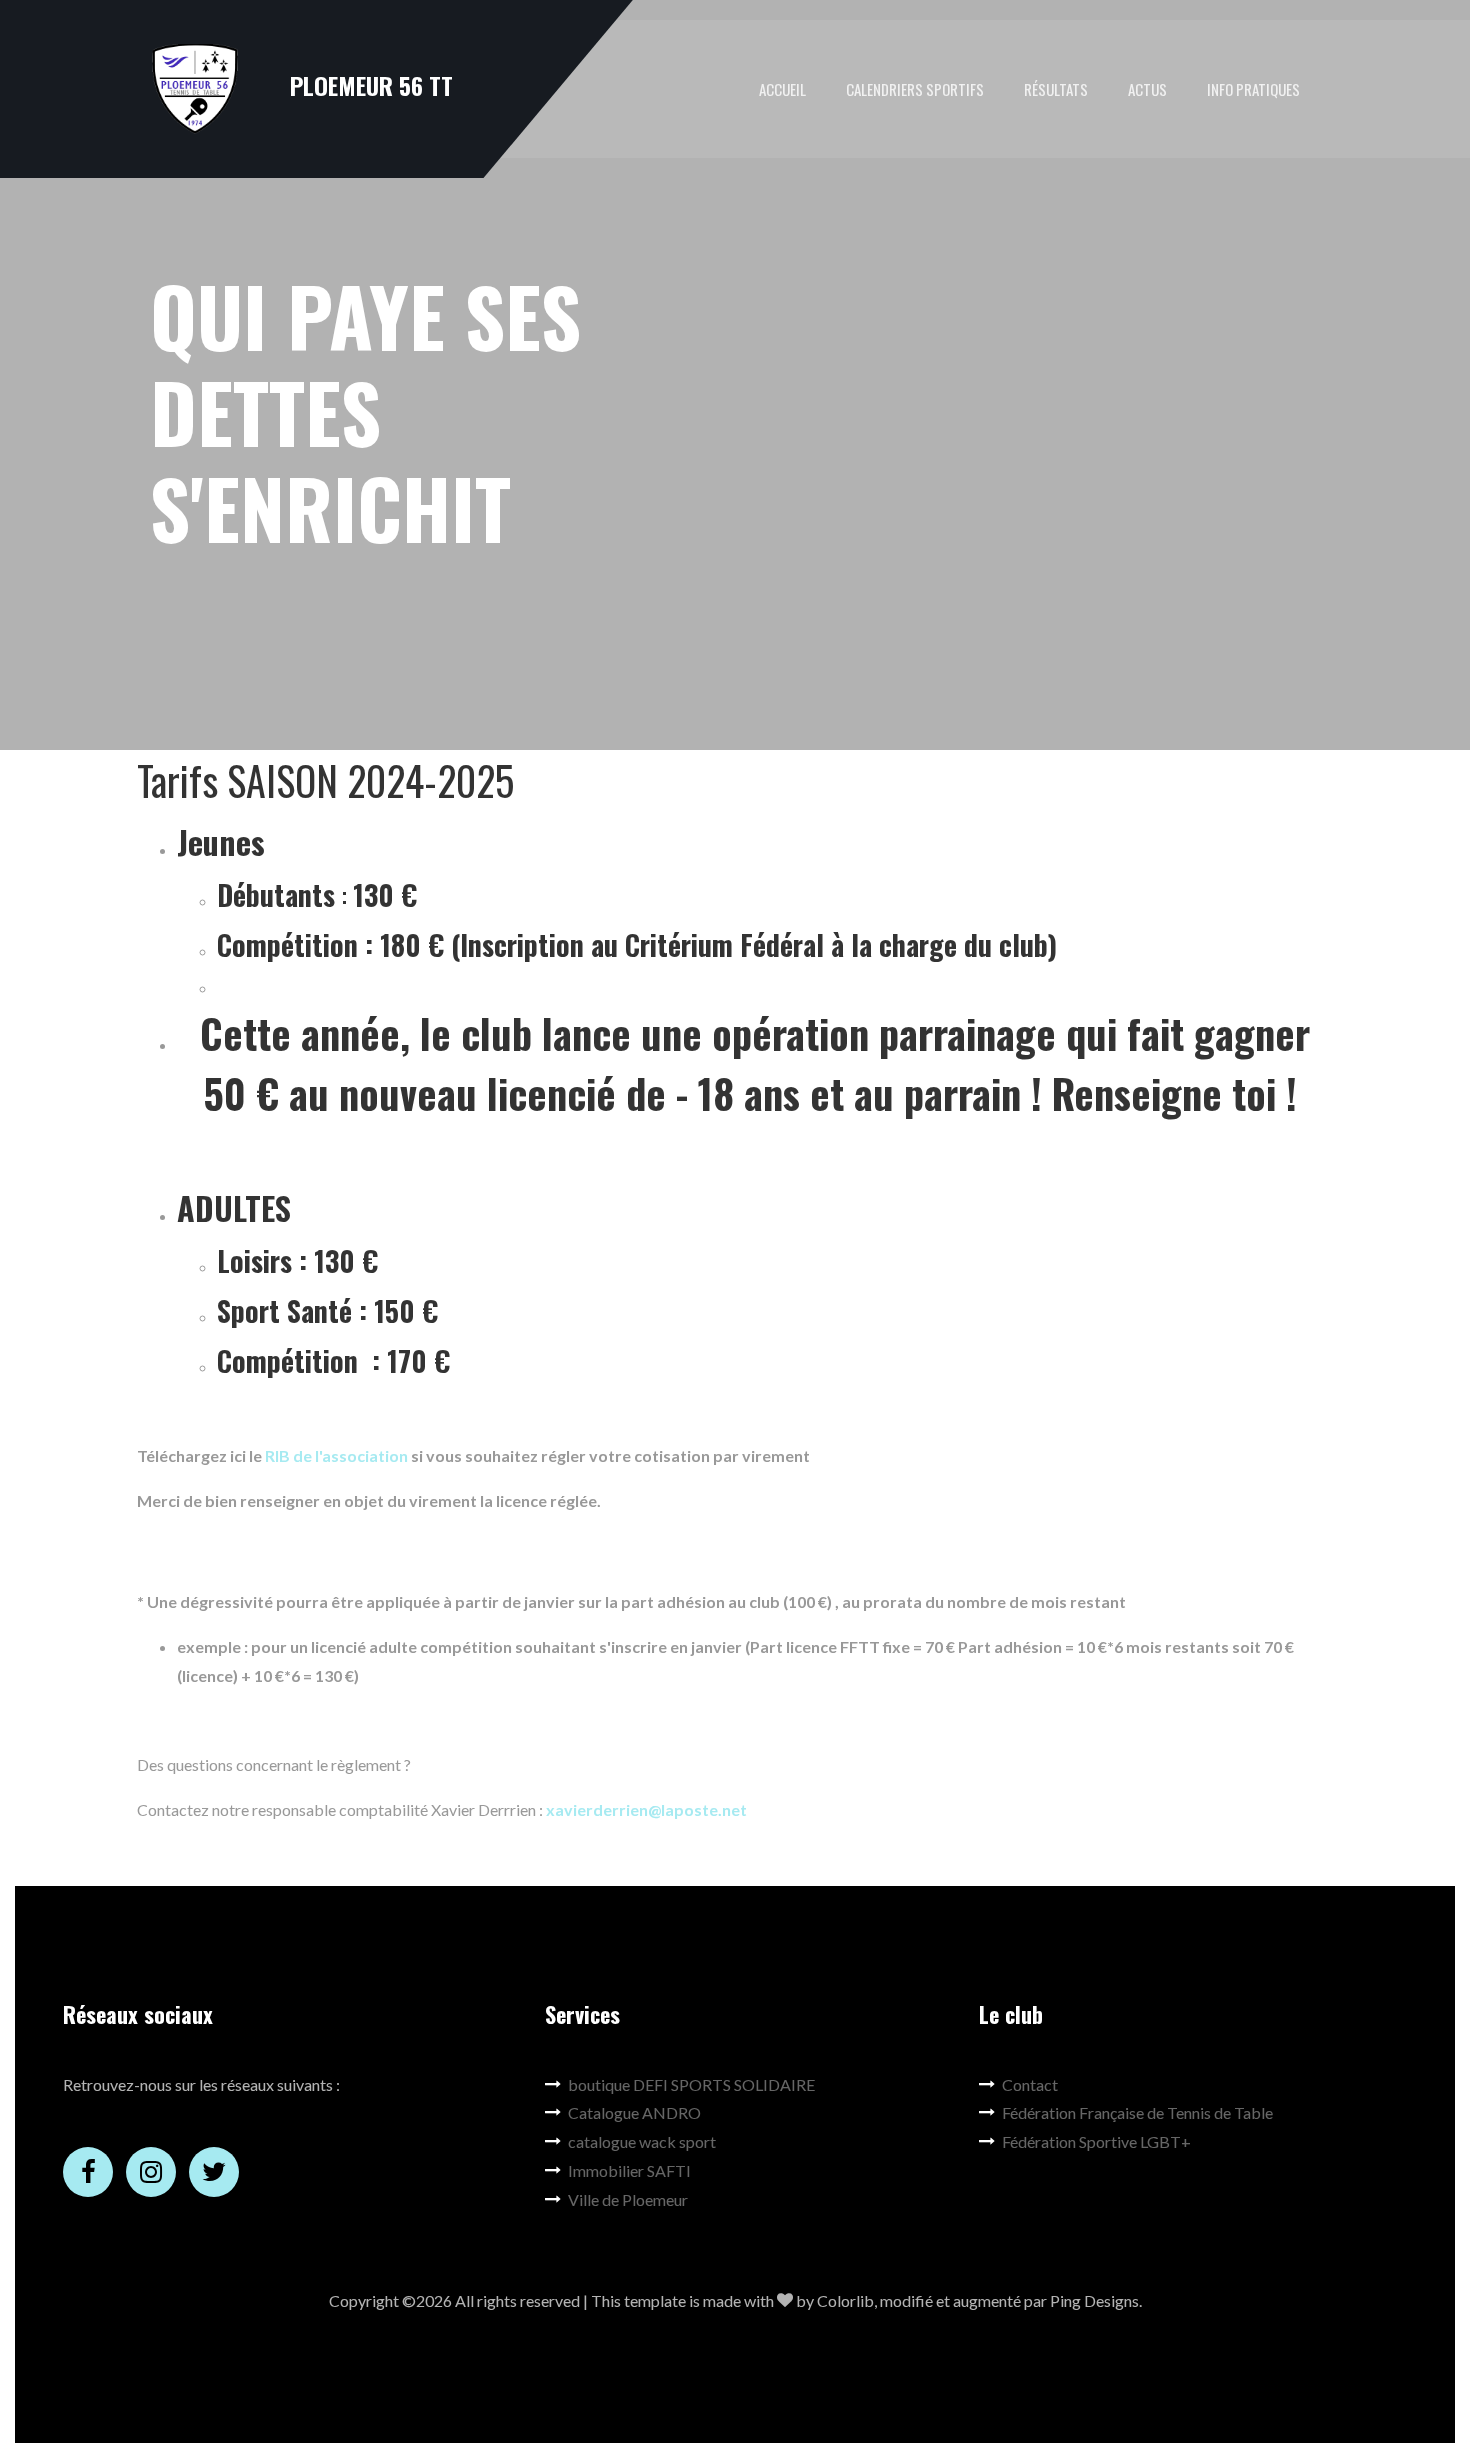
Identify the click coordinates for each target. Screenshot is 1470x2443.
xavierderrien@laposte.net (648, 1809)
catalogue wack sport (642, 2141)
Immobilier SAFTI (629, 2170)
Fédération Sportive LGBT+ (1096, 2141)
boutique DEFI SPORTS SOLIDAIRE (691, 2084)
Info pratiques (1253, 89)
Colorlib (845, 2300)
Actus (1147, 89)
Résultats (1056, 89)
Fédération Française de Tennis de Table (1137, 2112)
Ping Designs (1094, 2300)
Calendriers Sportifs (915, 89)
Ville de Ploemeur (628, 2199)
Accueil (782, 89)
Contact (1030, 2084)
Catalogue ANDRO (634, 2112)
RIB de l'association (336, 1455)
